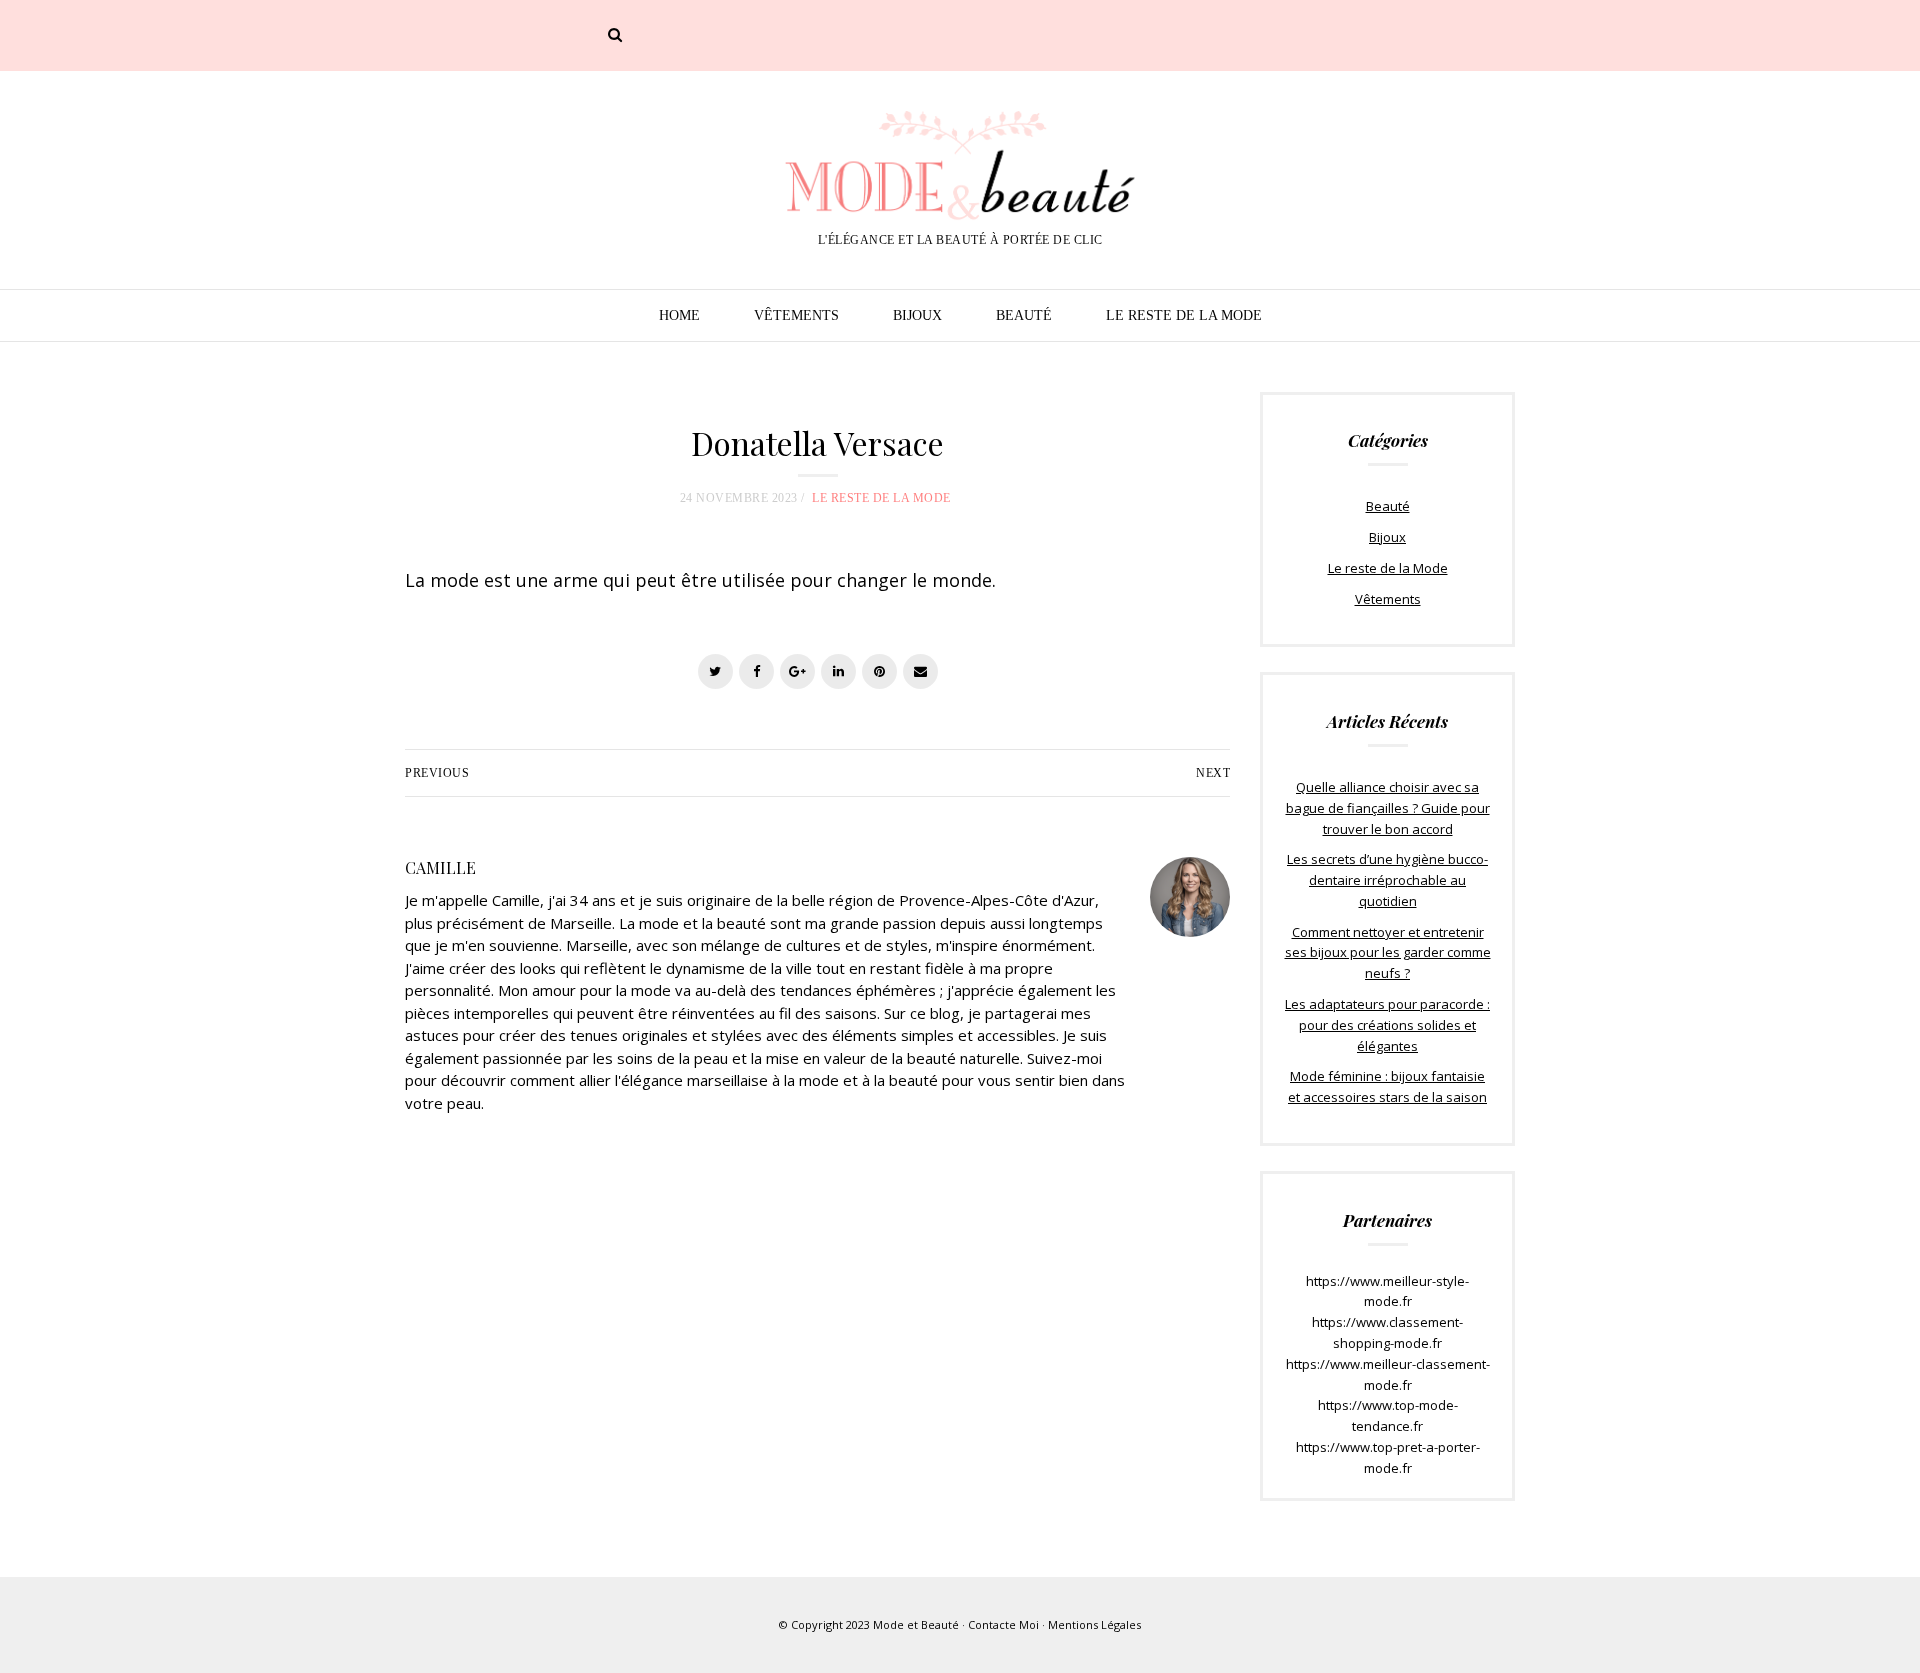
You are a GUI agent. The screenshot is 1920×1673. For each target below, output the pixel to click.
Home (679, 315)
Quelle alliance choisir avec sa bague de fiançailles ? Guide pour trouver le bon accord (1388, 808)
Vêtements (796, 315)
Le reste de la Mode (1184, 315)
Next (1213, 773)
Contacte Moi (1003, 1624)
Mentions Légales (1094, 1624)
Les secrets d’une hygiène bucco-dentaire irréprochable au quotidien (1387, 880)
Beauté (1024, 315)
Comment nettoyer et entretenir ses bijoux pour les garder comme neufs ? (1388, 953)
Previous (437, 773)
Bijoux (917, 315)
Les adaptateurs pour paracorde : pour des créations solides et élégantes (1387, 1025)
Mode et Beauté (916, 1624)
